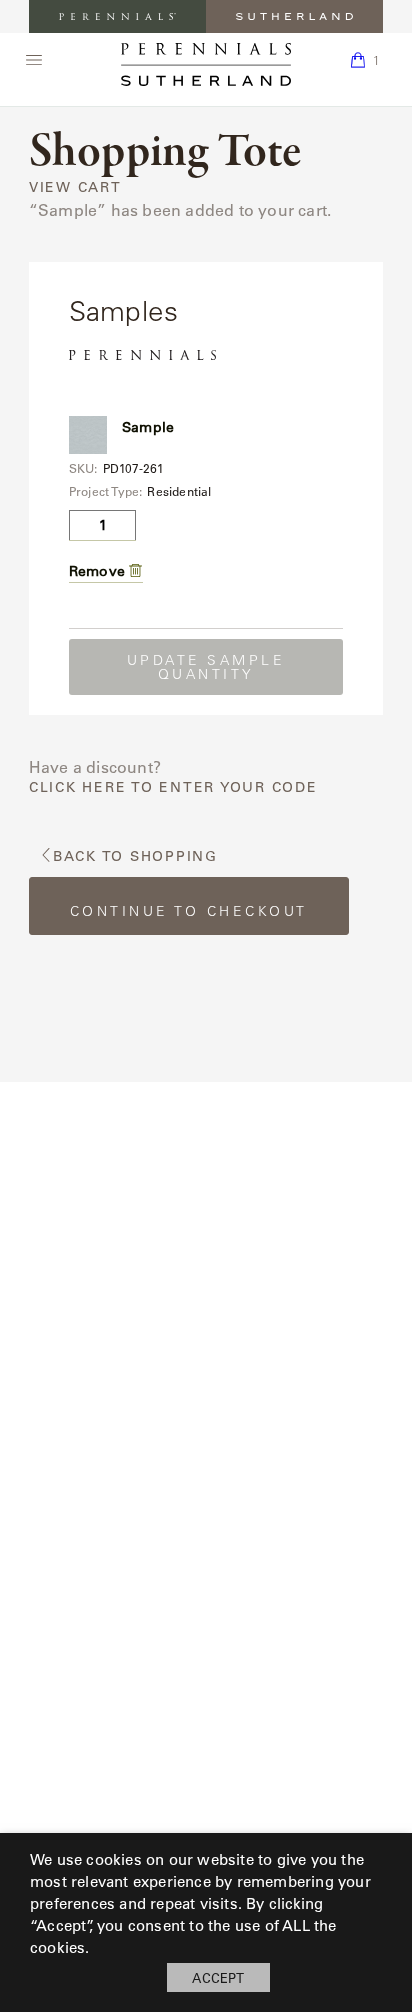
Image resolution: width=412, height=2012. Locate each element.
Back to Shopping (135, 856)
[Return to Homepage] (206, 64)
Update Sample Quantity (206, 667)
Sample (148, 427)
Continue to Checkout (189, 911)
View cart (75, 187)
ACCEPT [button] (218, 1977)
